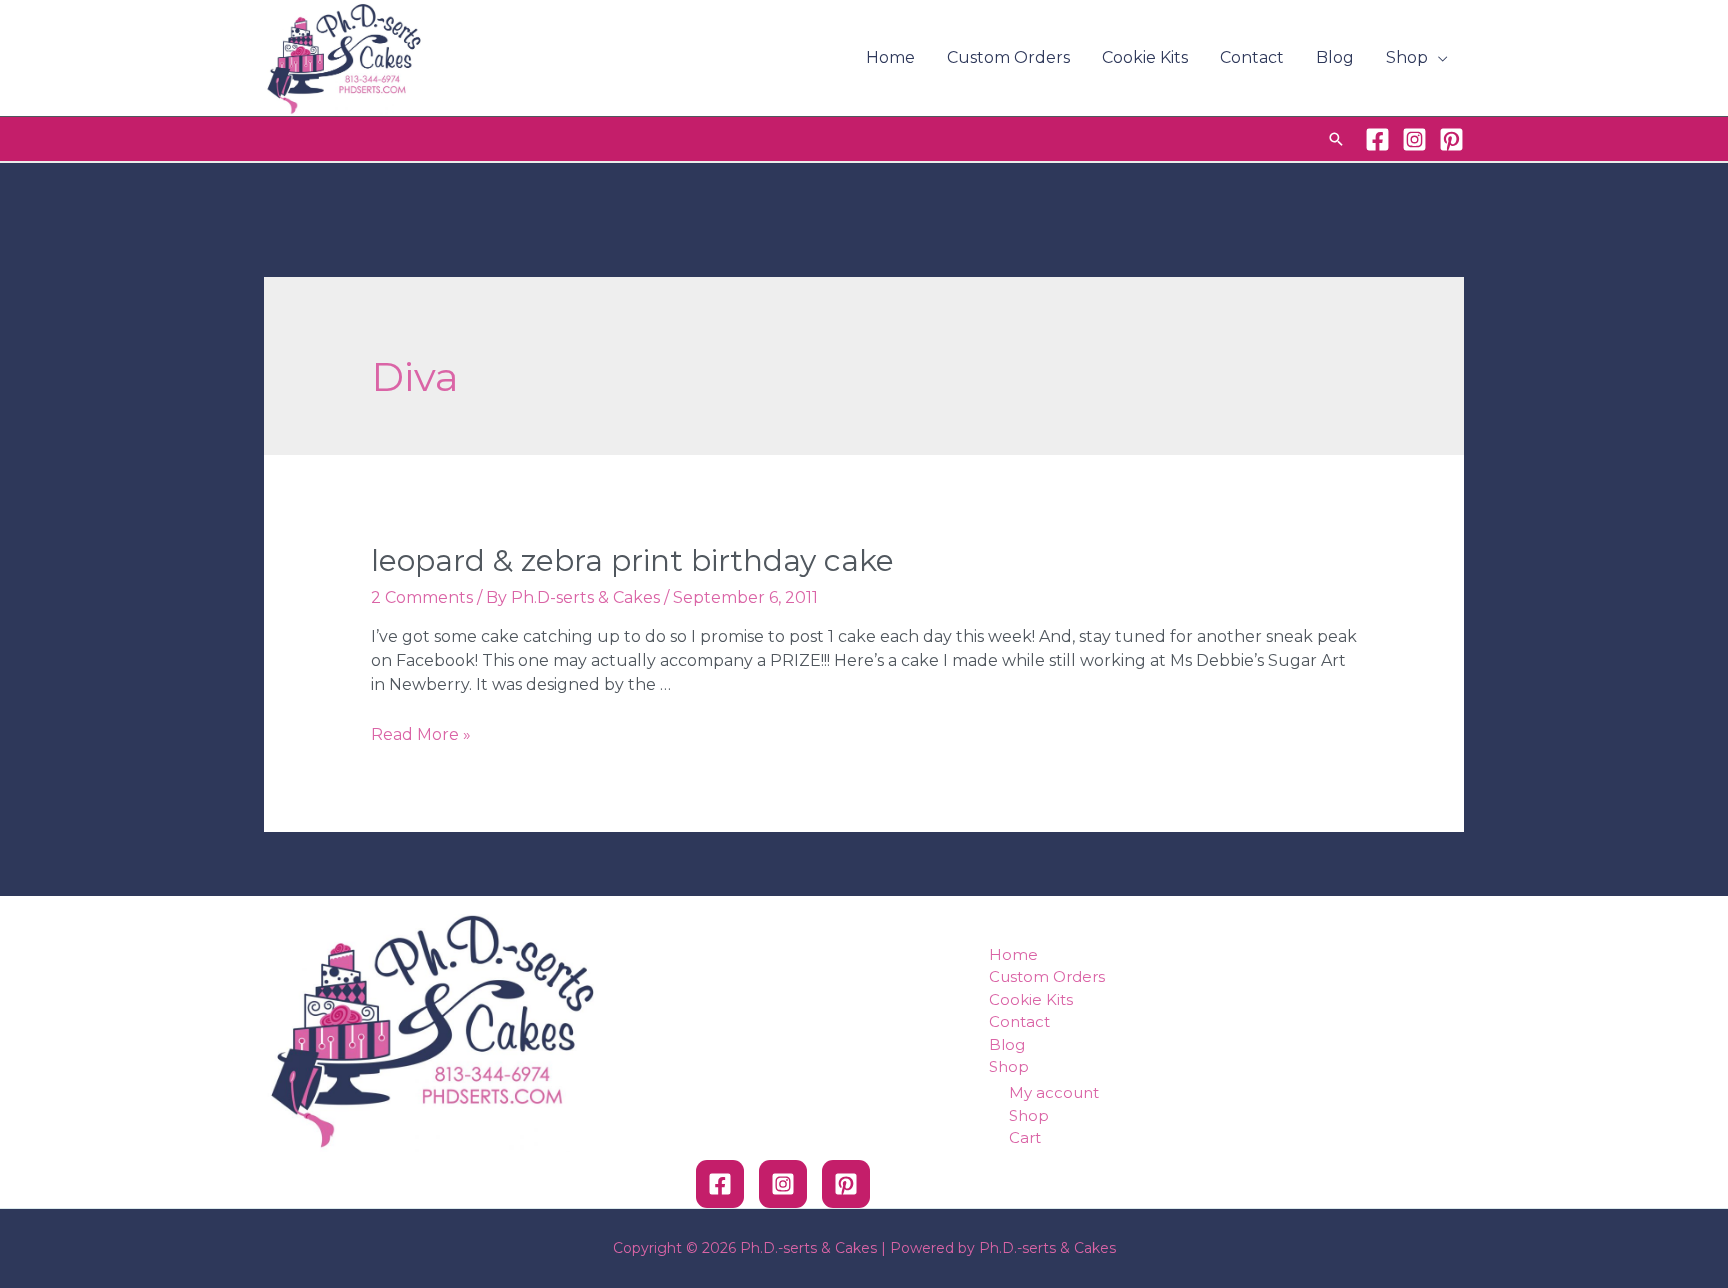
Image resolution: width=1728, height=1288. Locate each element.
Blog (1335, 57)
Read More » (421, 734)
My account (1054, 1092)
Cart (1025, 1137)
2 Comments (422, 597)
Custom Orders (1008, 57)
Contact (1252, 57)
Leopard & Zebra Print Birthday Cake (632, 560)
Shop (1407, 57)
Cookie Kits (1145, 57)
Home (890, 57)
